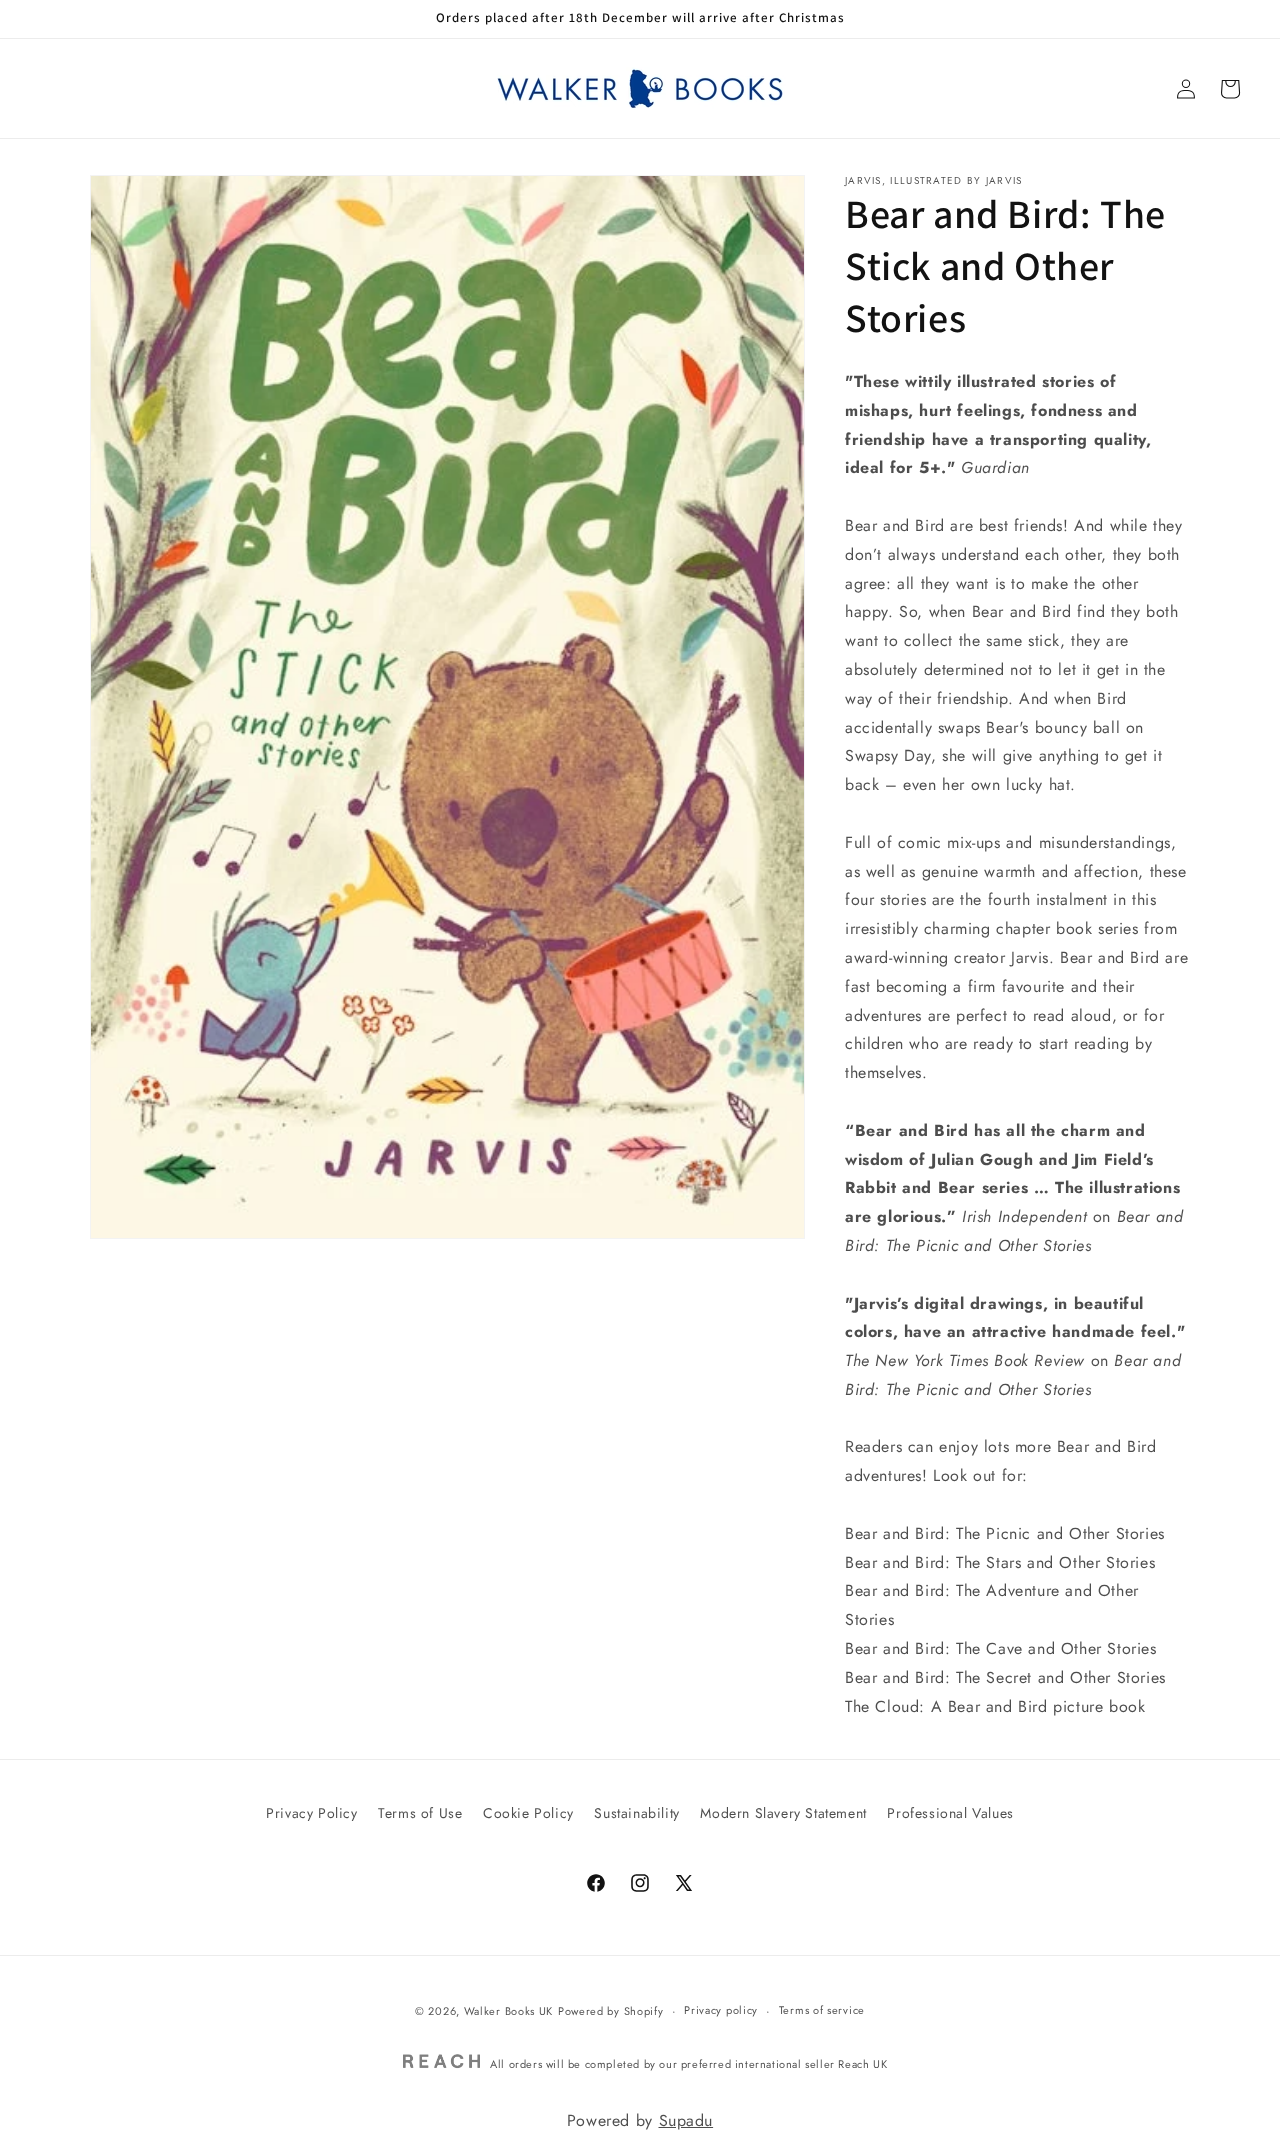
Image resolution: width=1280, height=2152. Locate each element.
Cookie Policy (528, 1813)
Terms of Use (420, 1813)
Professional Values (950, 1813)
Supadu (686, 2120)
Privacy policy (721, 2011)
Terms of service (822, 2011)
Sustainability (636, 1813)
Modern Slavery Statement (783, 1813)
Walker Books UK (509, 2011)
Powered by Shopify (611, 2011)
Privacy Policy (311, 1813)
